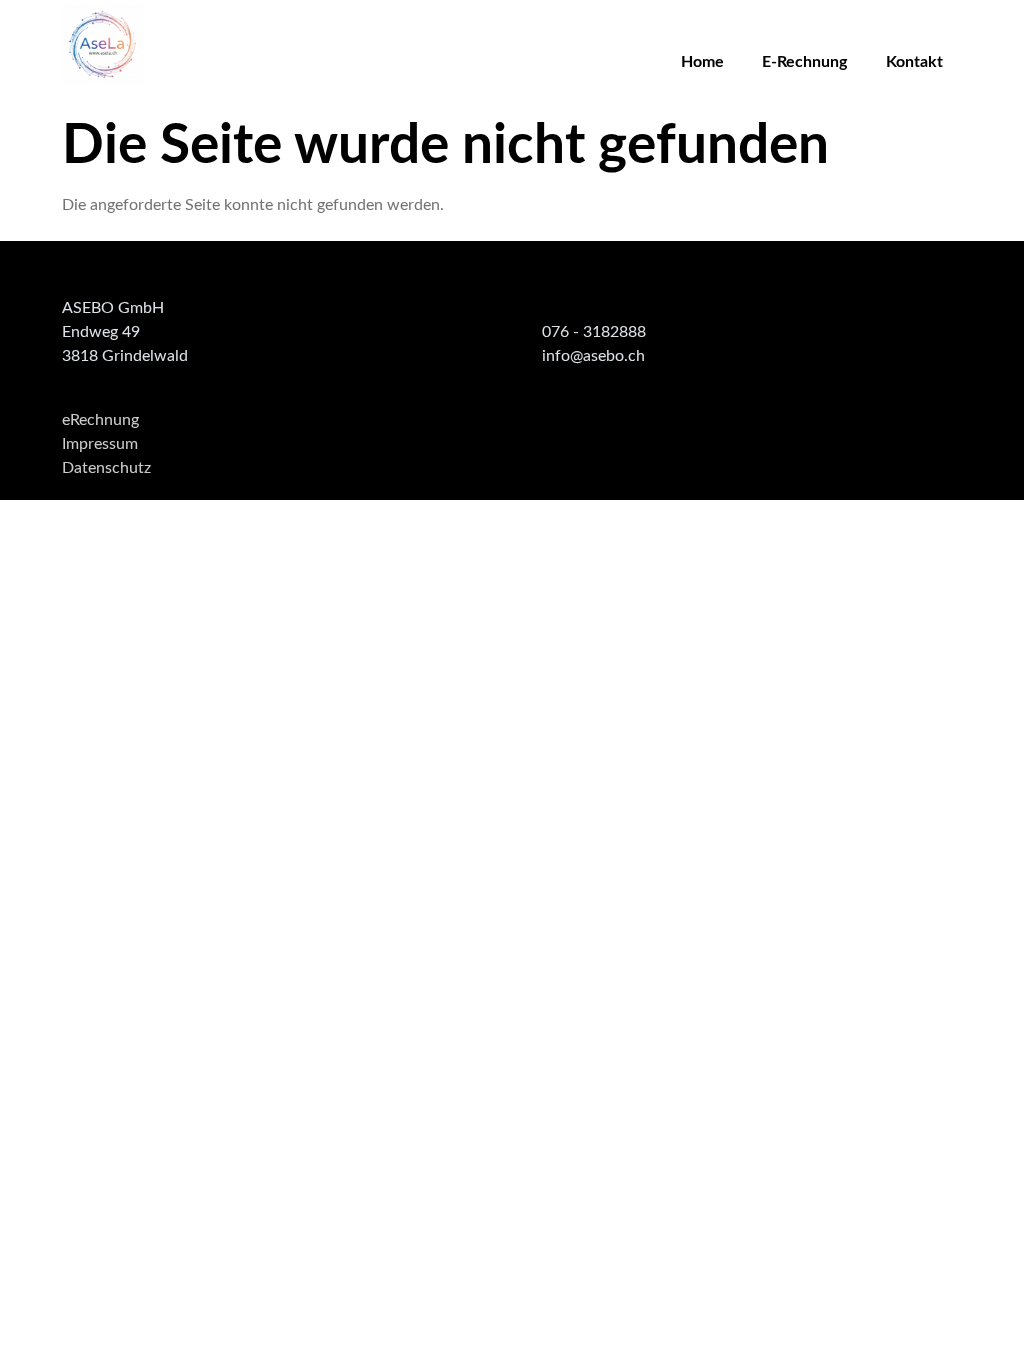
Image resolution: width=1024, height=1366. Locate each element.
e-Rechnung (804, 62)
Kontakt (914, 62)
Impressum (100, 444)
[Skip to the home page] (103, 45)
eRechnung (100, 420)
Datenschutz (106, 468)
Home (702, 62)
